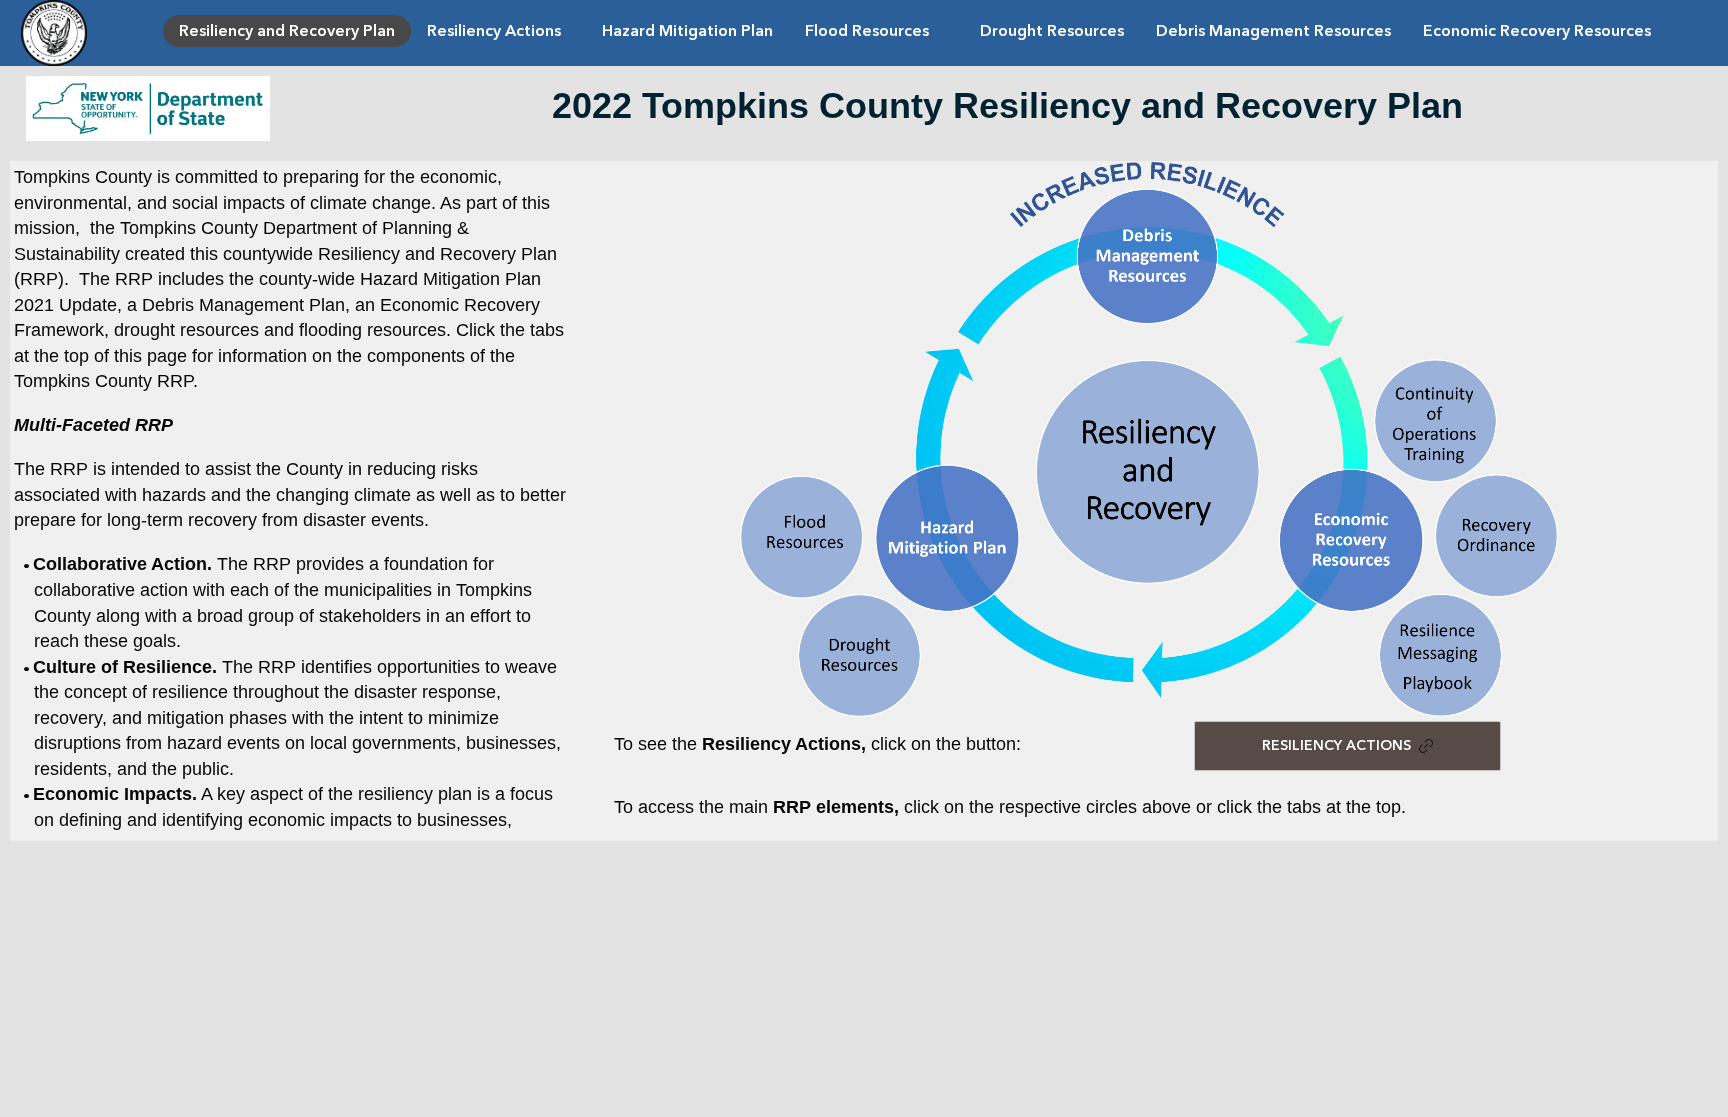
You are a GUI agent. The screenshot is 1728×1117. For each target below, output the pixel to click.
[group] (864, 501)
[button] (919, 537)
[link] (287, 31)
